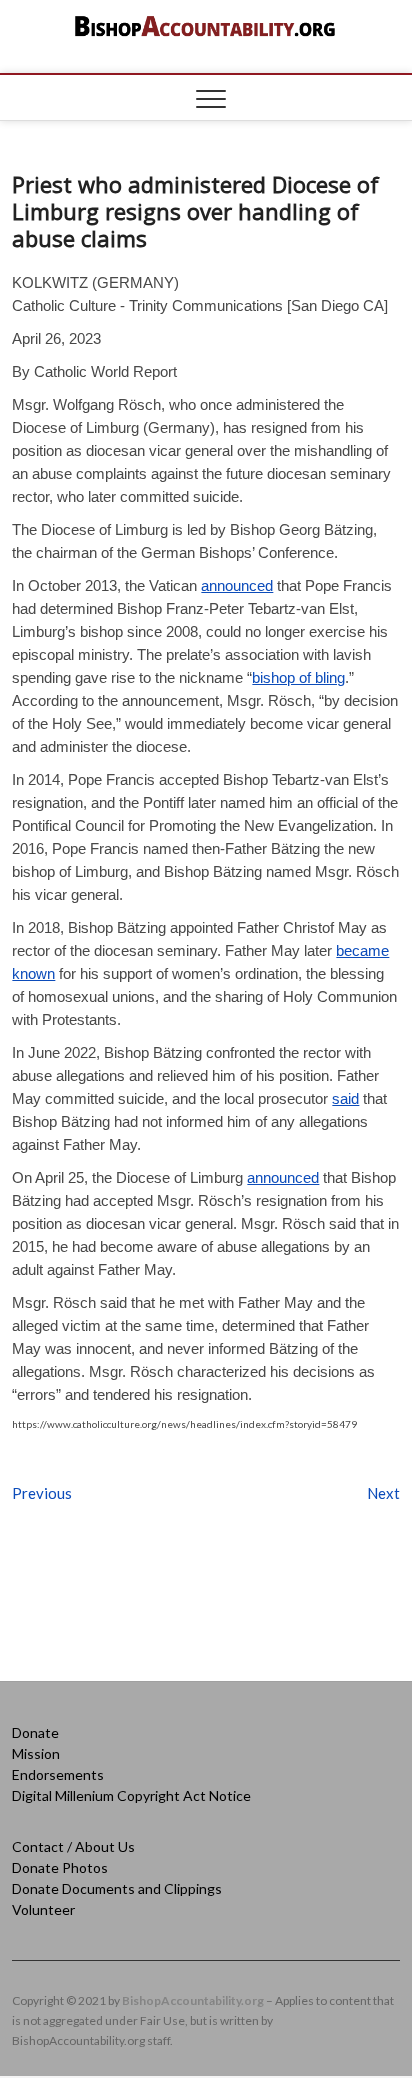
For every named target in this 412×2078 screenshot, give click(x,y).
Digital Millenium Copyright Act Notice (131, 1795)
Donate (35, 1732)
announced (237, 585)
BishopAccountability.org (193, 2000)
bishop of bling (298, 677)
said (345, 1098)
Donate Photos (60, 1867)
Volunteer (43, 1909)
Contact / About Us (73, 1846)
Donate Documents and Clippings (117, 1888)
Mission (36, 1753)
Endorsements (58, 1774)
